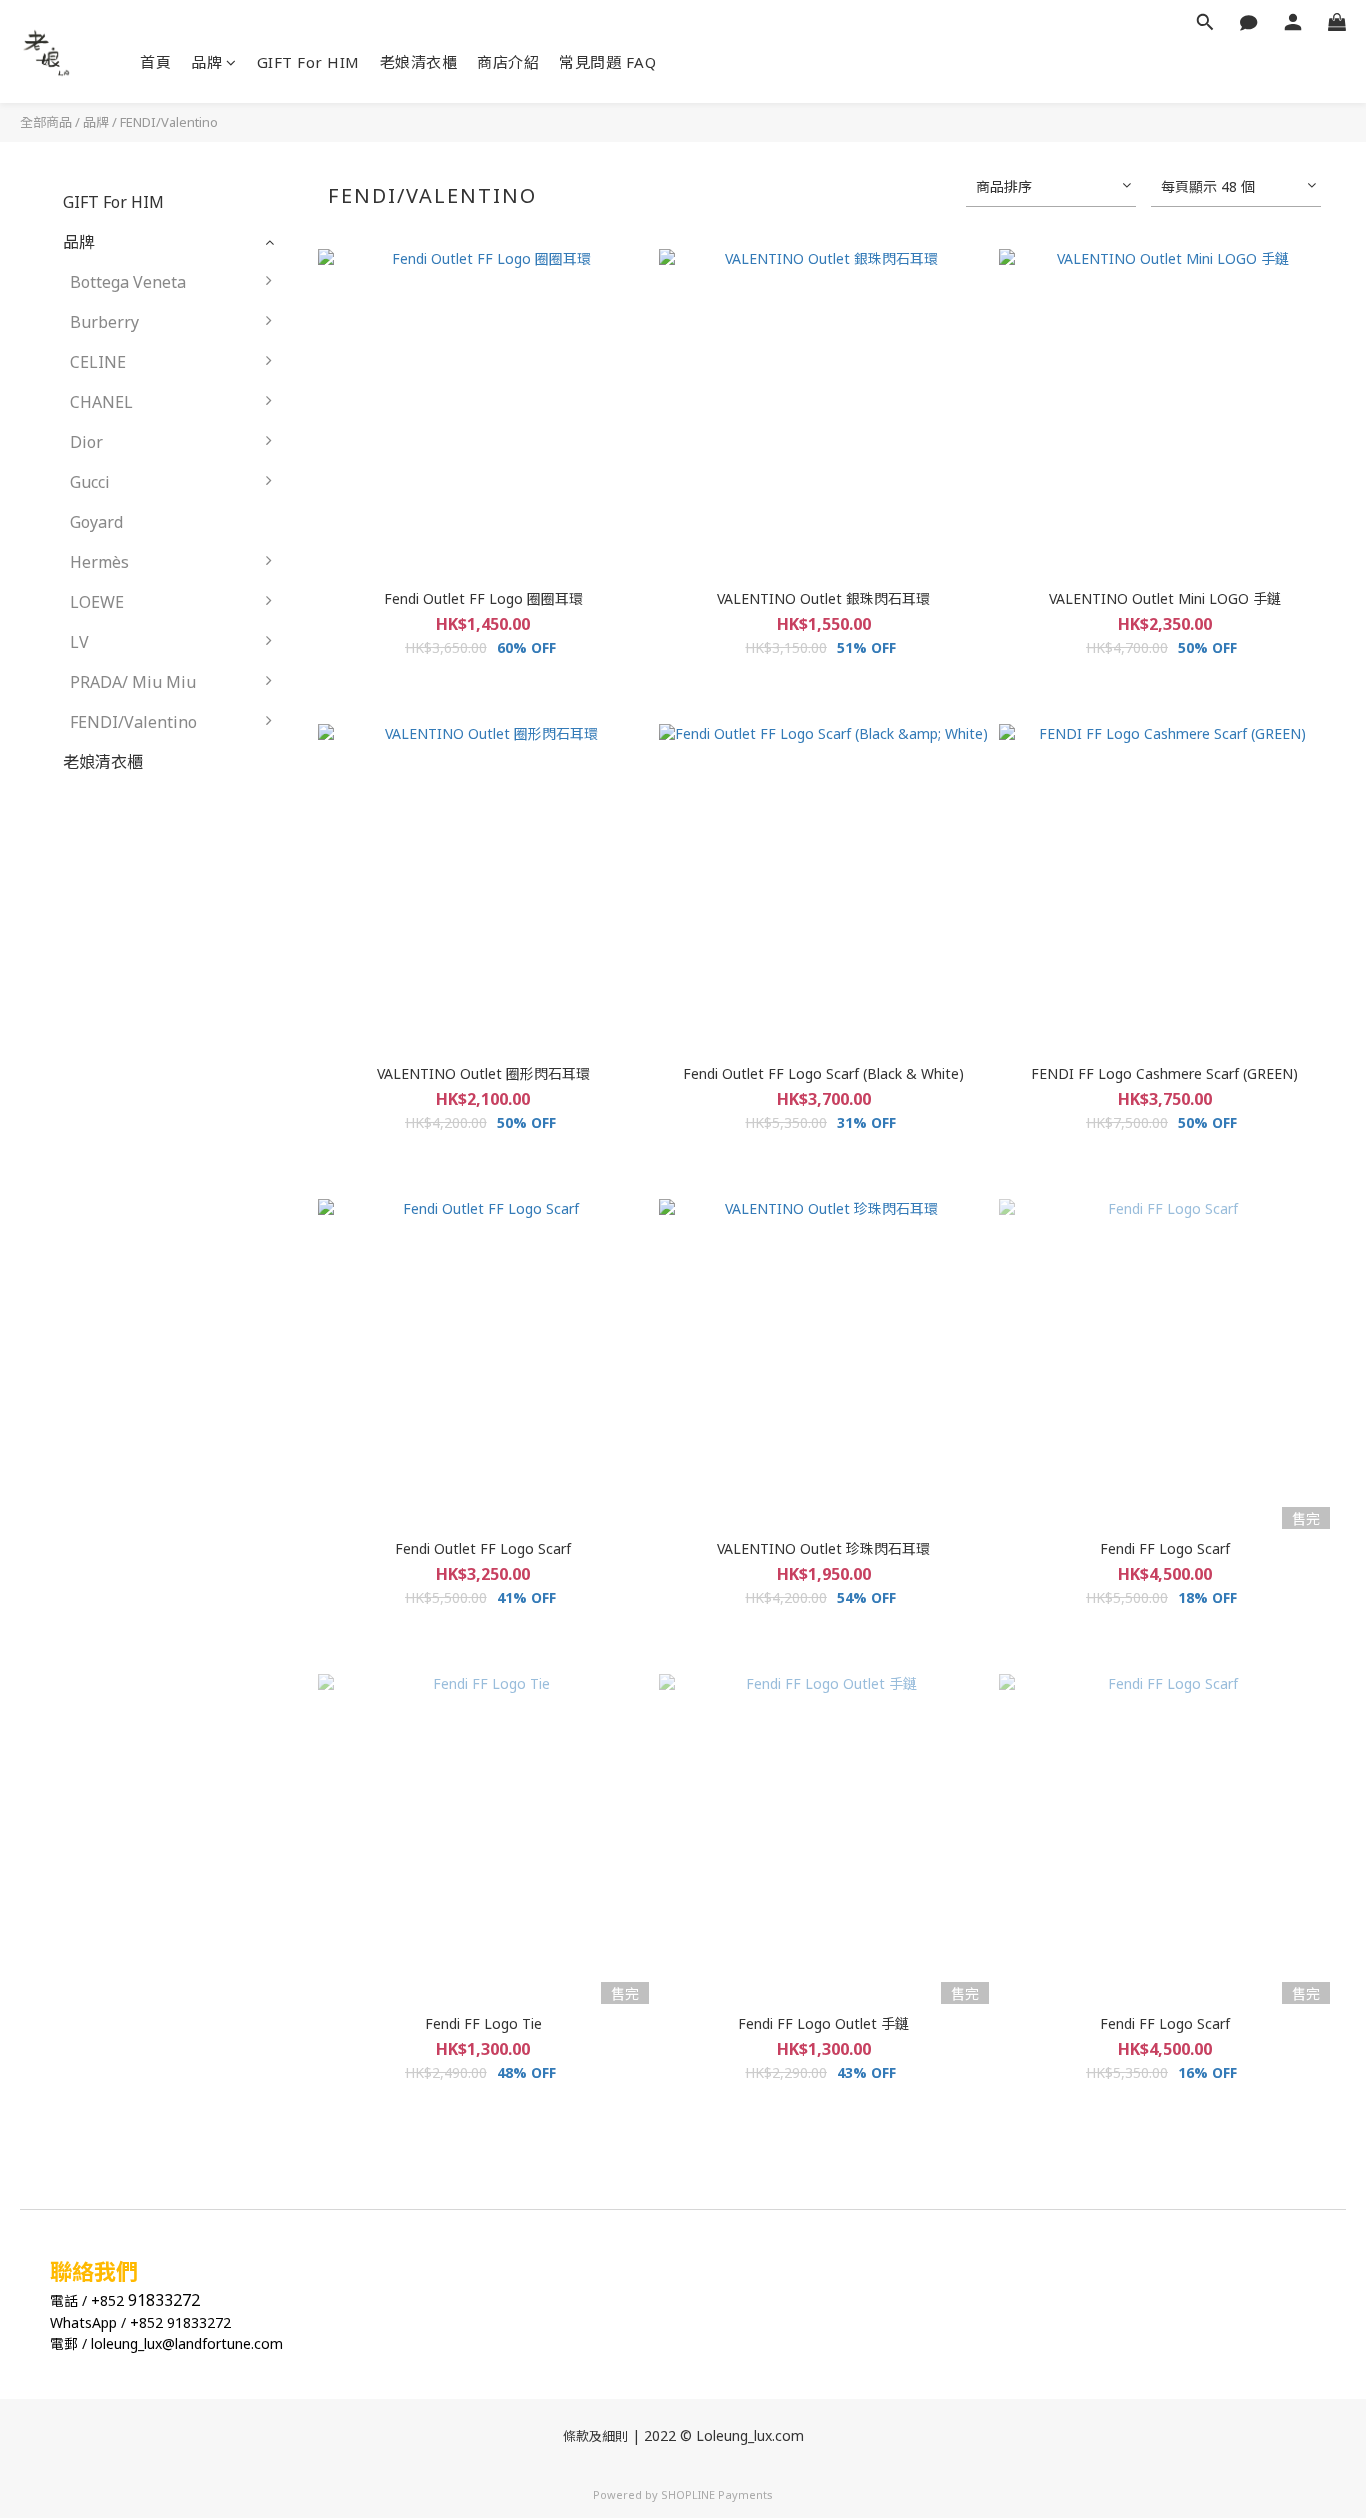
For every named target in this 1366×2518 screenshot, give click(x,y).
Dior (86, 442)
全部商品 (46, 122)
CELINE (98, 362)
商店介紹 (508, 62)
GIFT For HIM (308, 62)
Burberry (104, 322)
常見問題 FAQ (607, 62)
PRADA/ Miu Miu (133, 682)
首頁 (155, 62)
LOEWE (97, 602)
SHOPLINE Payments (717, 2494)
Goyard (96, 522)
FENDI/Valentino (169, 122)
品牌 (206, 62)
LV (79, 642)
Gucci (90, 482)
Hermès (99, 562)
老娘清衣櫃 (419, 62)
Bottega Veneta (128, 282)
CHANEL (101, 402)
